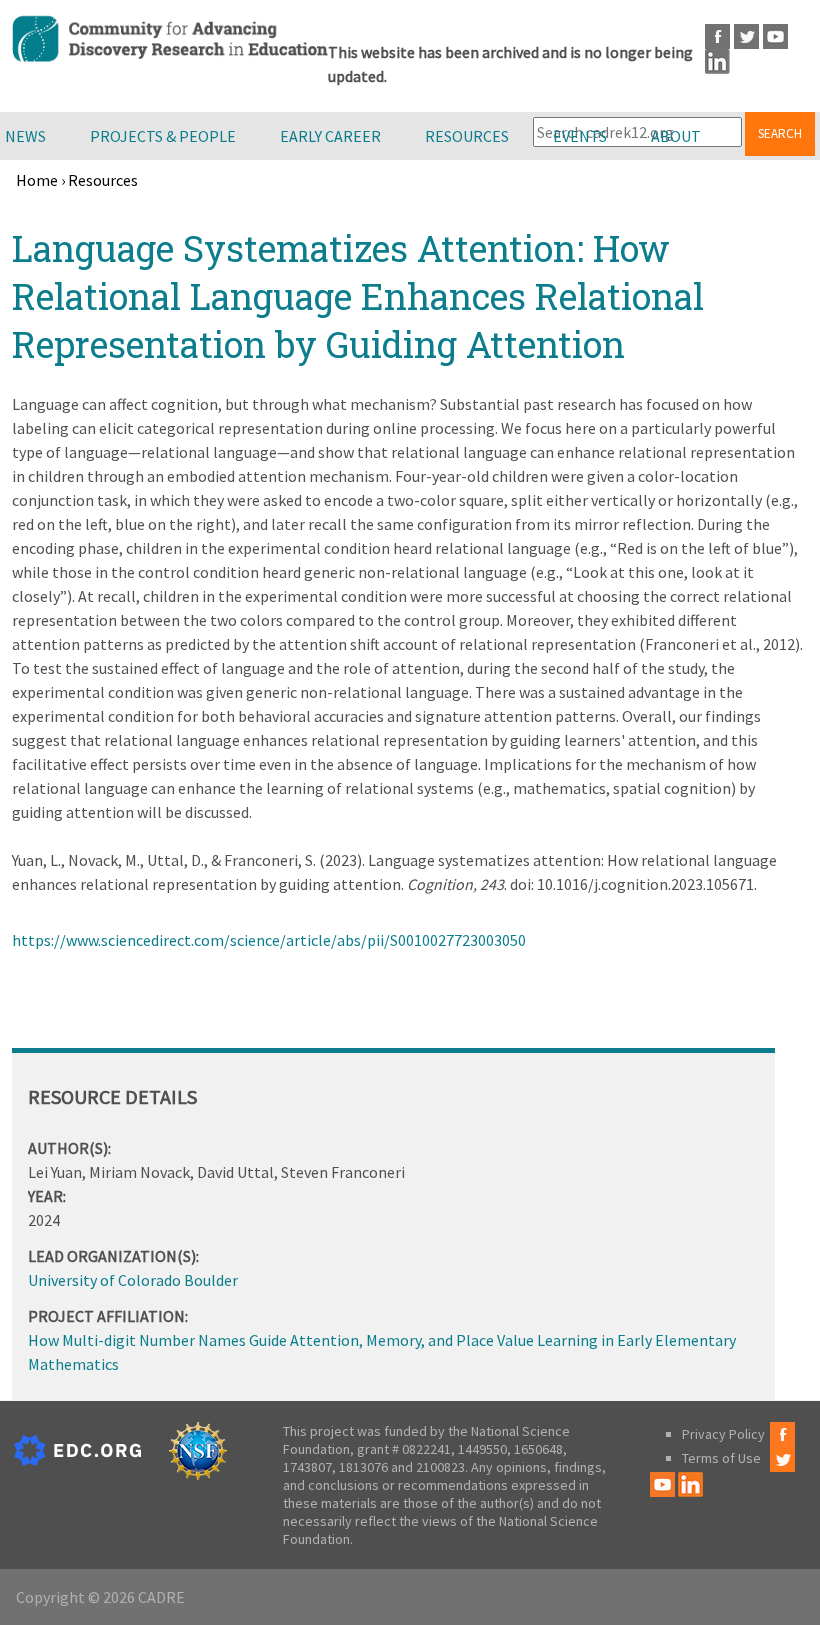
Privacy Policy (723, 1434)
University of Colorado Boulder (133, 1280)
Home (37, 180)
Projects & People (163, 136)
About (676, 136)
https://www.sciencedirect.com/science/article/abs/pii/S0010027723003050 (269, 940)
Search (780, 133)
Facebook (717, 36)
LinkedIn (717, 61)
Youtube (775, 36)
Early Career (330, 136)
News (25, 136)
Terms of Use (721, 1458)
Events (580, 136)
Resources (467, 136)
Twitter (746, 36)
